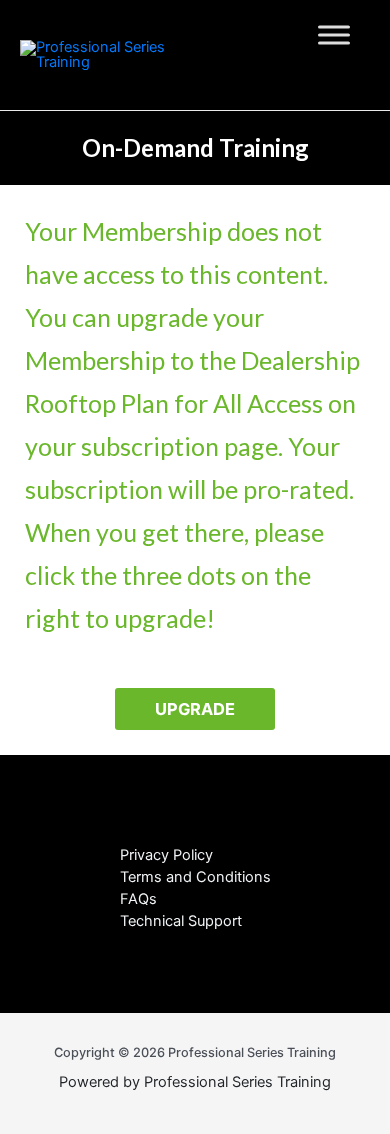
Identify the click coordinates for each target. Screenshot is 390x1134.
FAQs (138, 899)
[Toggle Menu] (334, 34)
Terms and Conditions (195, 877)
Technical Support (181, 921)
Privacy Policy (166, 855)
